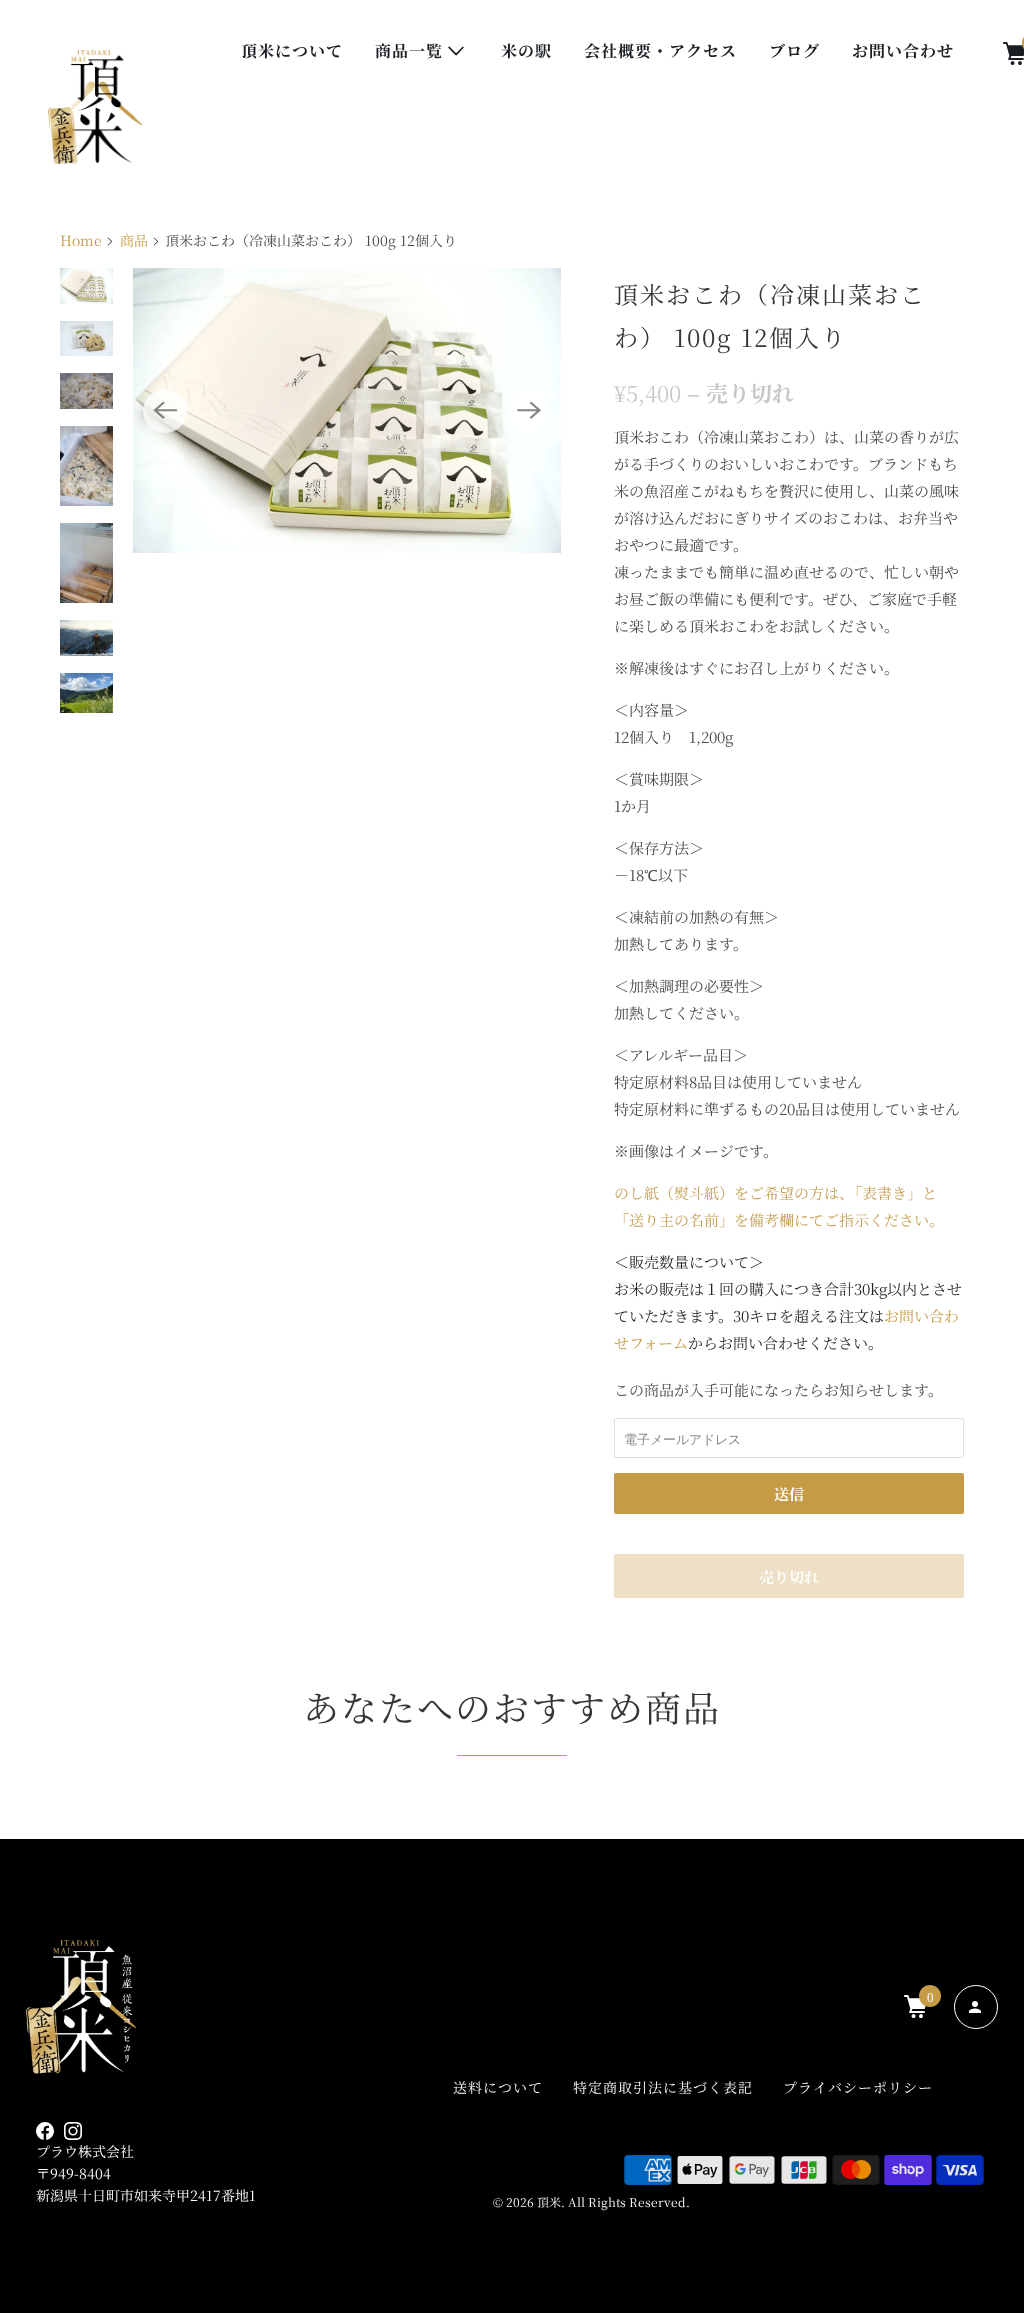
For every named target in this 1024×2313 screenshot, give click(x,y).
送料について (498, 2087)
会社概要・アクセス (660, 50)
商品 (134, 240)
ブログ (794, 50)
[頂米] (95, 107)
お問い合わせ (903, 50)
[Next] (529, 411)
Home (81, 240)
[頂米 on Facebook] (50, 2131)
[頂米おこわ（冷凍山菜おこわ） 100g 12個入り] (347, 410)
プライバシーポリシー (858, 2087)
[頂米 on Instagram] (78, 2131)
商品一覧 (411, 50)
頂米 (549, 2201)
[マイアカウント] (976, 2007)
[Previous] (165, 411)
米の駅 (526, 50)
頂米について (292, 50)
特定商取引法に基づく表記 (663, 2087)
